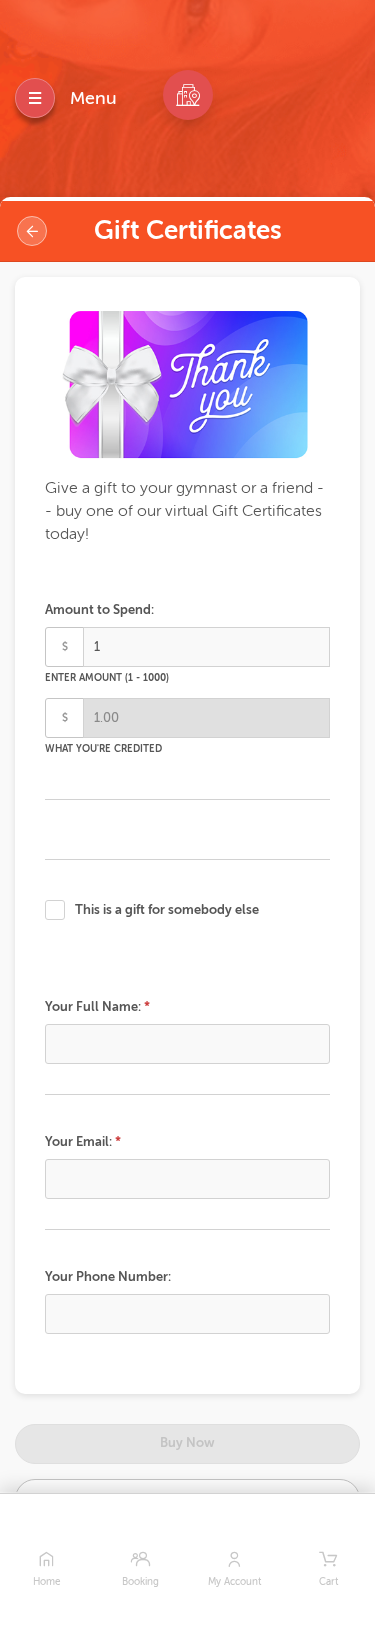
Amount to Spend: (99, 609)
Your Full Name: (93, 1006)
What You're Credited (103, 748)
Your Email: (78, 1141)
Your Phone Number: (108, 1276)
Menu (93, 98)
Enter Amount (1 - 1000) (107, 677)
